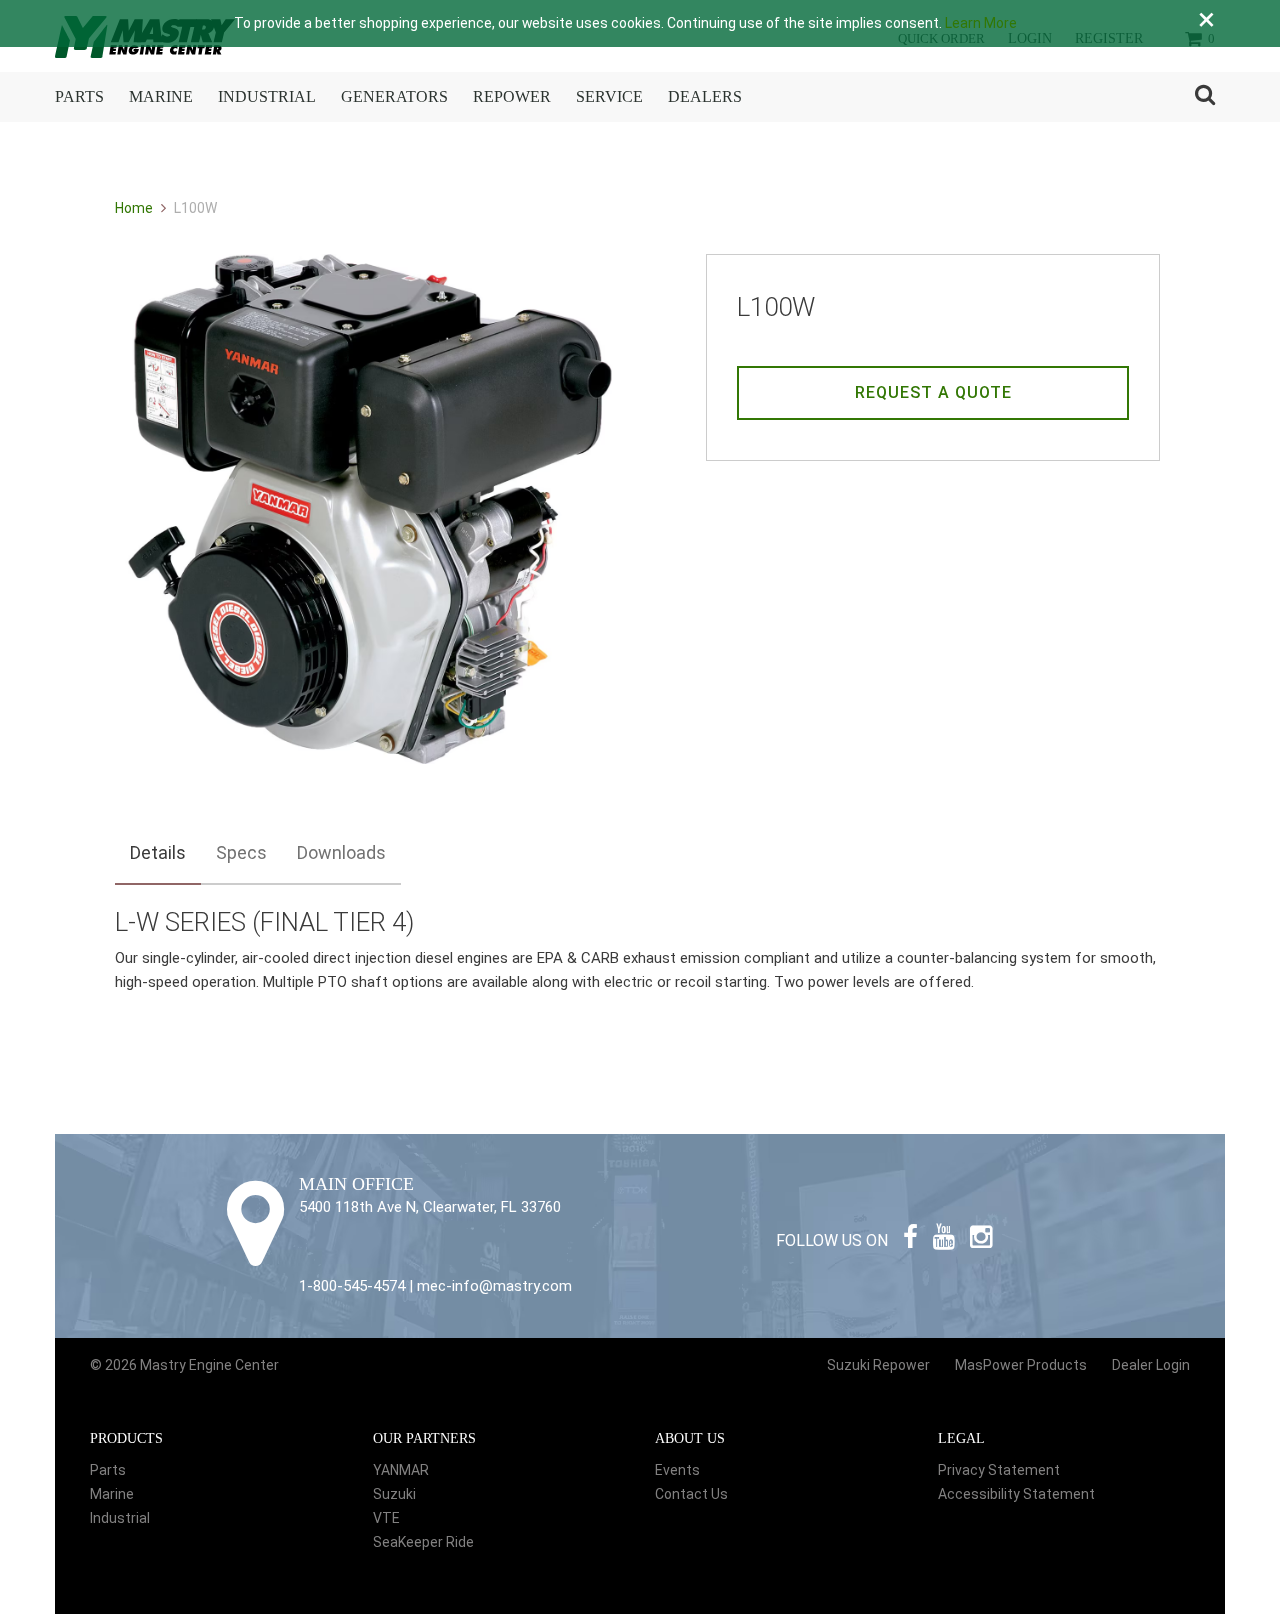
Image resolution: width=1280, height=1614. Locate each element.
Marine (161, 96)
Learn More (981, 23)
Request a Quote (933, 392)
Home (135, 208)
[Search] (1205, 96)
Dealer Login (1151, 1365)
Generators (394, 96)
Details (158, 852)
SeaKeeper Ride (423, 1542)
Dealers (705, 96)
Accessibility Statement (1016, 1494)
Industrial (267, 96)
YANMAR (401, 1470)
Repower (512, 96)
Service (609, 96)
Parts (79, 96)
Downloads (341, 852)
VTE (386, 1518)
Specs (241, 852)
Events (677, 1470)
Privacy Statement (999, 1470)
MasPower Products (1021, 1365)
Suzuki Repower (878, 1365)
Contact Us (691, 1494)
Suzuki (394, 1494)
